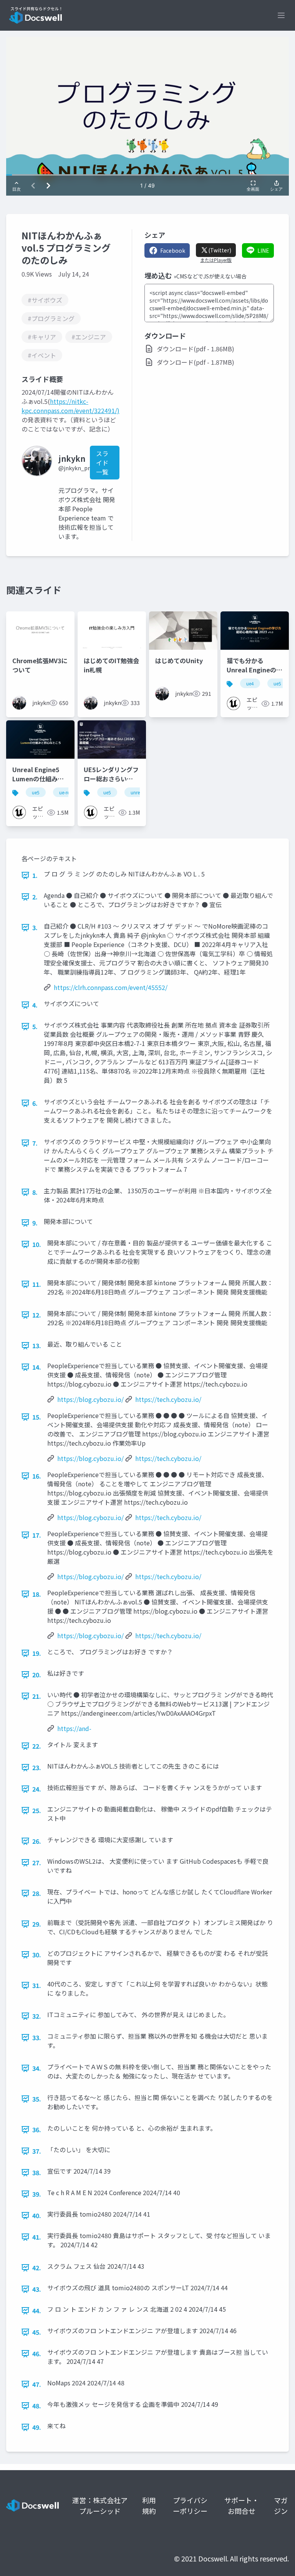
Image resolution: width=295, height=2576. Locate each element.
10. (37, 1244)
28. (37, 1893)
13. (37, 1346)
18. (37, 1594)
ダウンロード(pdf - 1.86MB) (196, 349)
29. (37, 1924)
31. (37, 1985)
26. (37, 1841)
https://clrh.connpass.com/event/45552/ (111, 987)
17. (37, 1535)
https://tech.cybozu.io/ (168, 1399)
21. (37, 1696)
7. (35, 1143)
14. (37, 1367)
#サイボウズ (45, 300)
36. (37, 2130)
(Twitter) (220, 250)
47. (37, 2384)
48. (37, 2406)
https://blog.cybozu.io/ (90, 1399)
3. (35, 927)
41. (37, 2237)
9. (35, 1223)
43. (37, 2289)
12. (37, 1315)
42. (37, 2268)
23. (37, 1767)
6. (35, 1103)
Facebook (173, 250)
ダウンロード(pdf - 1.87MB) (196, 362)
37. (37, 2151)
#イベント (42, 355)
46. (37, 2354)
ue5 (277, 683)
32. (37, 2016)
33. (37, 2037)
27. (37, 1863)
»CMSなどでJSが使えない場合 (210, 276)
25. (37, 1810)
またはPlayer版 (216, 260)
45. (37, 2332)
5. (35, 1026)
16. (37, 1476)
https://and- (74, 1728)
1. (35, 875)
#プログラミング (51, 318)
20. (37, 1675)
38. (37, 2172)
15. (37, 1417)
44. (37, 2311)
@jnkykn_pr (74, 468)
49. (37, 2427)
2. (35, 897)
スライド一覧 (102, 463)
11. (37, 1284)
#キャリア (42, 337)
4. (35, 1005)
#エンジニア (89, 337)
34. (37, 2068)
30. (37, 1955)
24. (37, 1789)
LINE (263, 250)
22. (37, 1746)
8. (35, 1192)
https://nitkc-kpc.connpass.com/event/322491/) (70, 406)
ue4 (250, 683)
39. (37, 2194)
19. (37, 1653)
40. (37, 2215)
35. (37, 2099)
